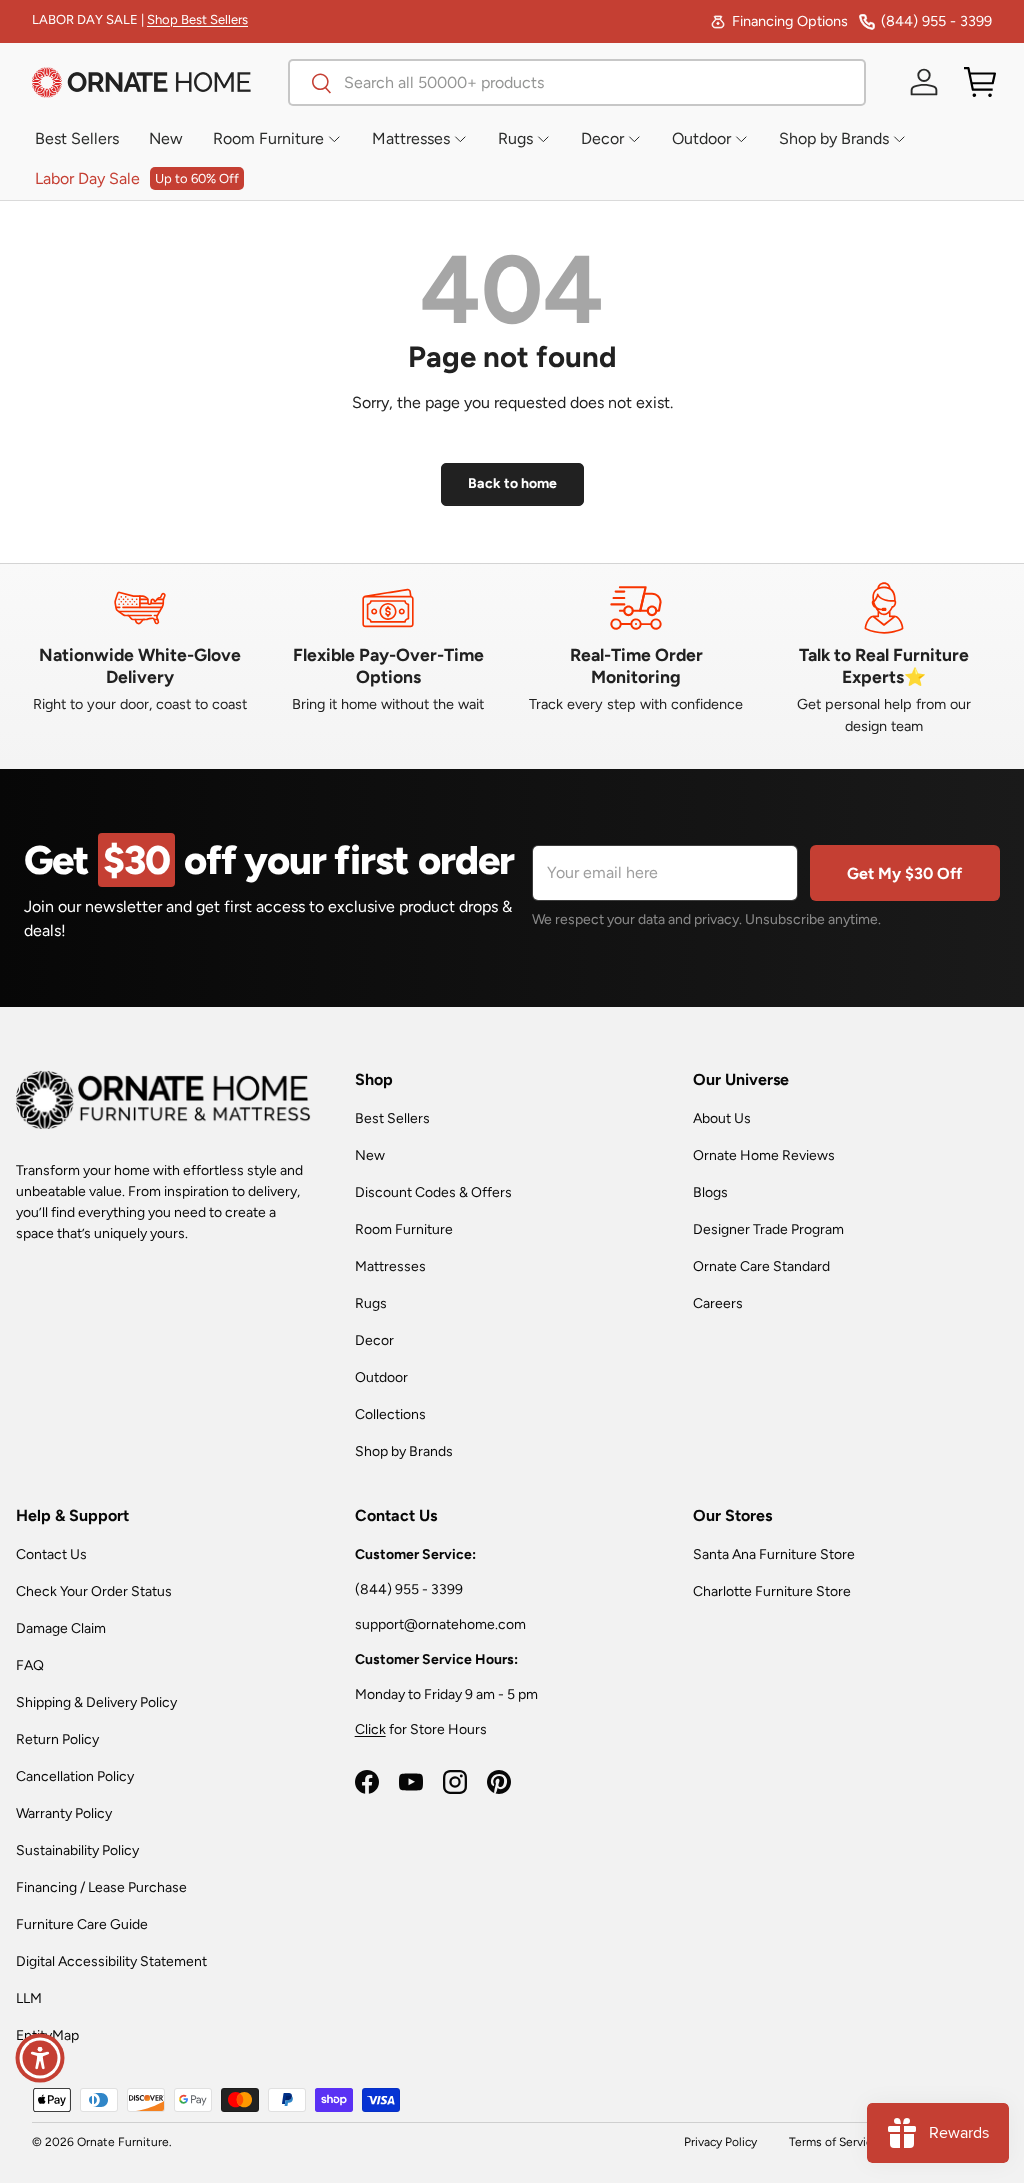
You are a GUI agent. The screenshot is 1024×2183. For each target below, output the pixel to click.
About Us (722, 1118)
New (370, 1155)
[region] (512, 658)
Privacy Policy (720, 2142)
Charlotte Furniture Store (772, 1591)
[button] (980, 82)
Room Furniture (404, 1229)
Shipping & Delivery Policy (96, 1702)
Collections (390, 1414)
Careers (718, 1303)
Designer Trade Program (768, 1229)
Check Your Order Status (94, 1591)
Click (370, 1729)
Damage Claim (61, 1628)
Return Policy (57, 1739)
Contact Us (51, 1554)
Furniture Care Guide (82, 1924)
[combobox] (577, 82)
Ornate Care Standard (761, 1266)
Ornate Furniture (123, 2142)
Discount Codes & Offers (433, 1192)
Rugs (371, 1303)
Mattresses (390, 1266)
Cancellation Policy (75, 1776)
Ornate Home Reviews (764, 1155)
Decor (374, 1340)
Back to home (512, 483)
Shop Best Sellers (197, 19)
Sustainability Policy (77, 1850)
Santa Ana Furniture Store (774, 1554)
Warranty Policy (64, 1813)
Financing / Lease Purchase (101, 1887)
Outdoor (381, 1377)
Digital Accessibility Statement (111, 1961)
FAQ (30, 1665)
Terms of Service (834, 2142)
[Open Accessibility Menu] (40, 2058)
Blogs (710, 1192)
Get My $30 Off (904, 873)
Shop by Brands (404, 1451)
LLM (29, 1998)
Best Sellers (392, 1118)
